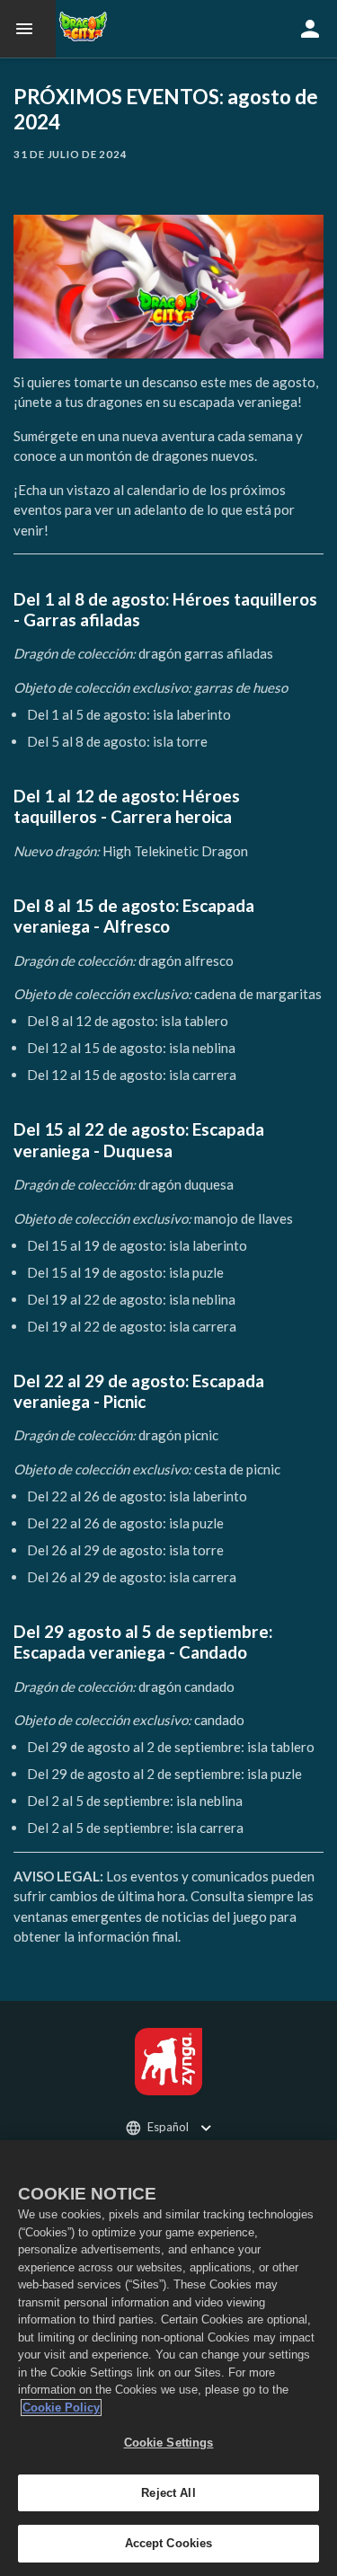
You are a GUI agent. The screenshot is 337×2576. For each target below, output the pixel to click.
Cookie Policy (61, 2408)
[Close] (315, 2165)
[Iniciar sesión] (310, 29)
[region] (168, 2358)
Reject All (168, 2493)
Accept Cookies (169, 2543)
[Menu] (28, 29)
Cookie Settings (169, 2443)
